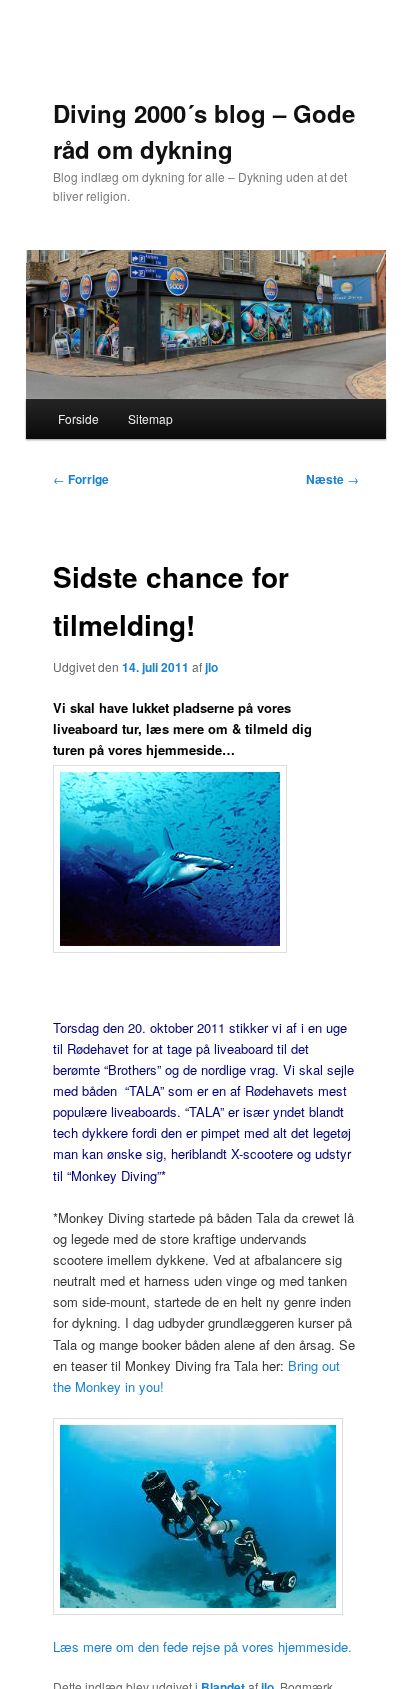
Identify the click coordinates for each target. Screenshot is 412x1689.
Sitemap (150, 418)
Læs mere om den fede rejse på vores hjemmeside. (202, 1646)
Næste (332, 479)
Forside (78, 418)
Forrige (81, 479)
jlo (211, 667)
